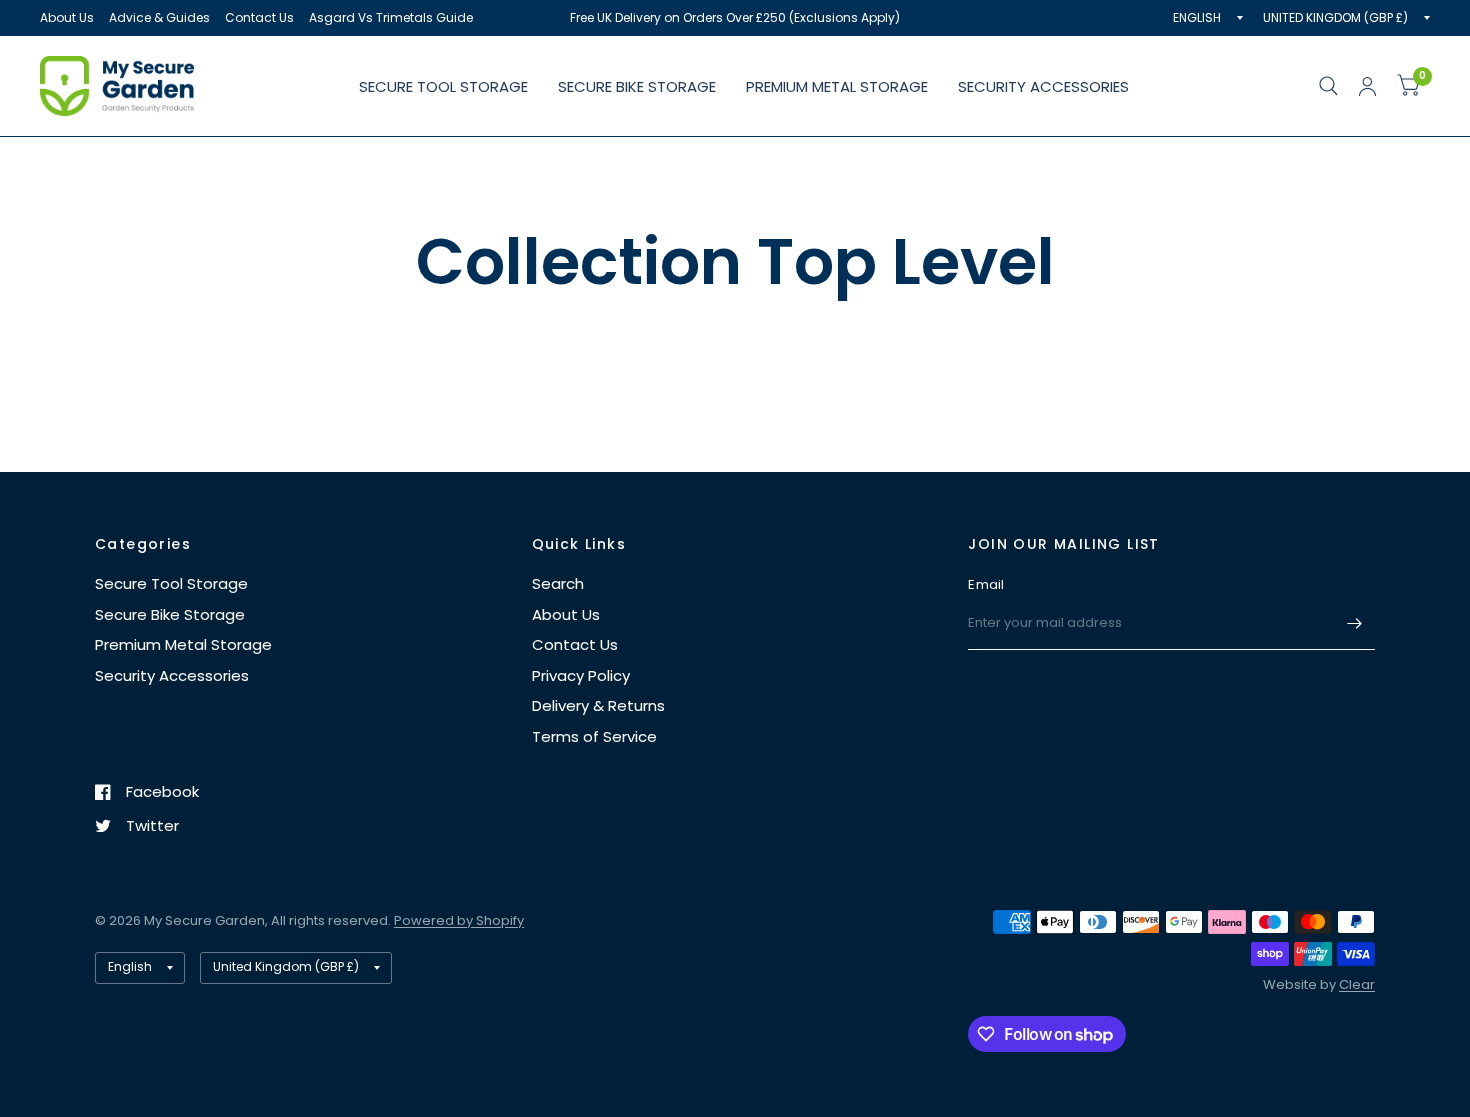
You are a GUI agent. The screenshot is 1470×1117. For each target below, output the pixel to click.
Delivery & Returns (598, 705)
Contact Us (259, 17)
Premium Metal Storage (837, 86)
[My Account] (1367, 86)
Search (558, 583)
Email (986, 584)
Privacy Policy (581, 675)
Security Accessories (1043, 86)
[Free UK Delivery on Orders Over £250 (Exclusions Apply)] (735, 18)
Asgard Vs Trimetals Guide (391, 17)
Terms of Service (594, 736)
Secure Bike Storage (637, 86)
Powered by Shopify (459, 920)
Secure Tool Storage (443, 86)
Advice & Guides (159, 17)
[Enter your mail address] (1355, 624)
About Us (67, 17)
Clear (1357, 984)
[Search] (1328, 86)
